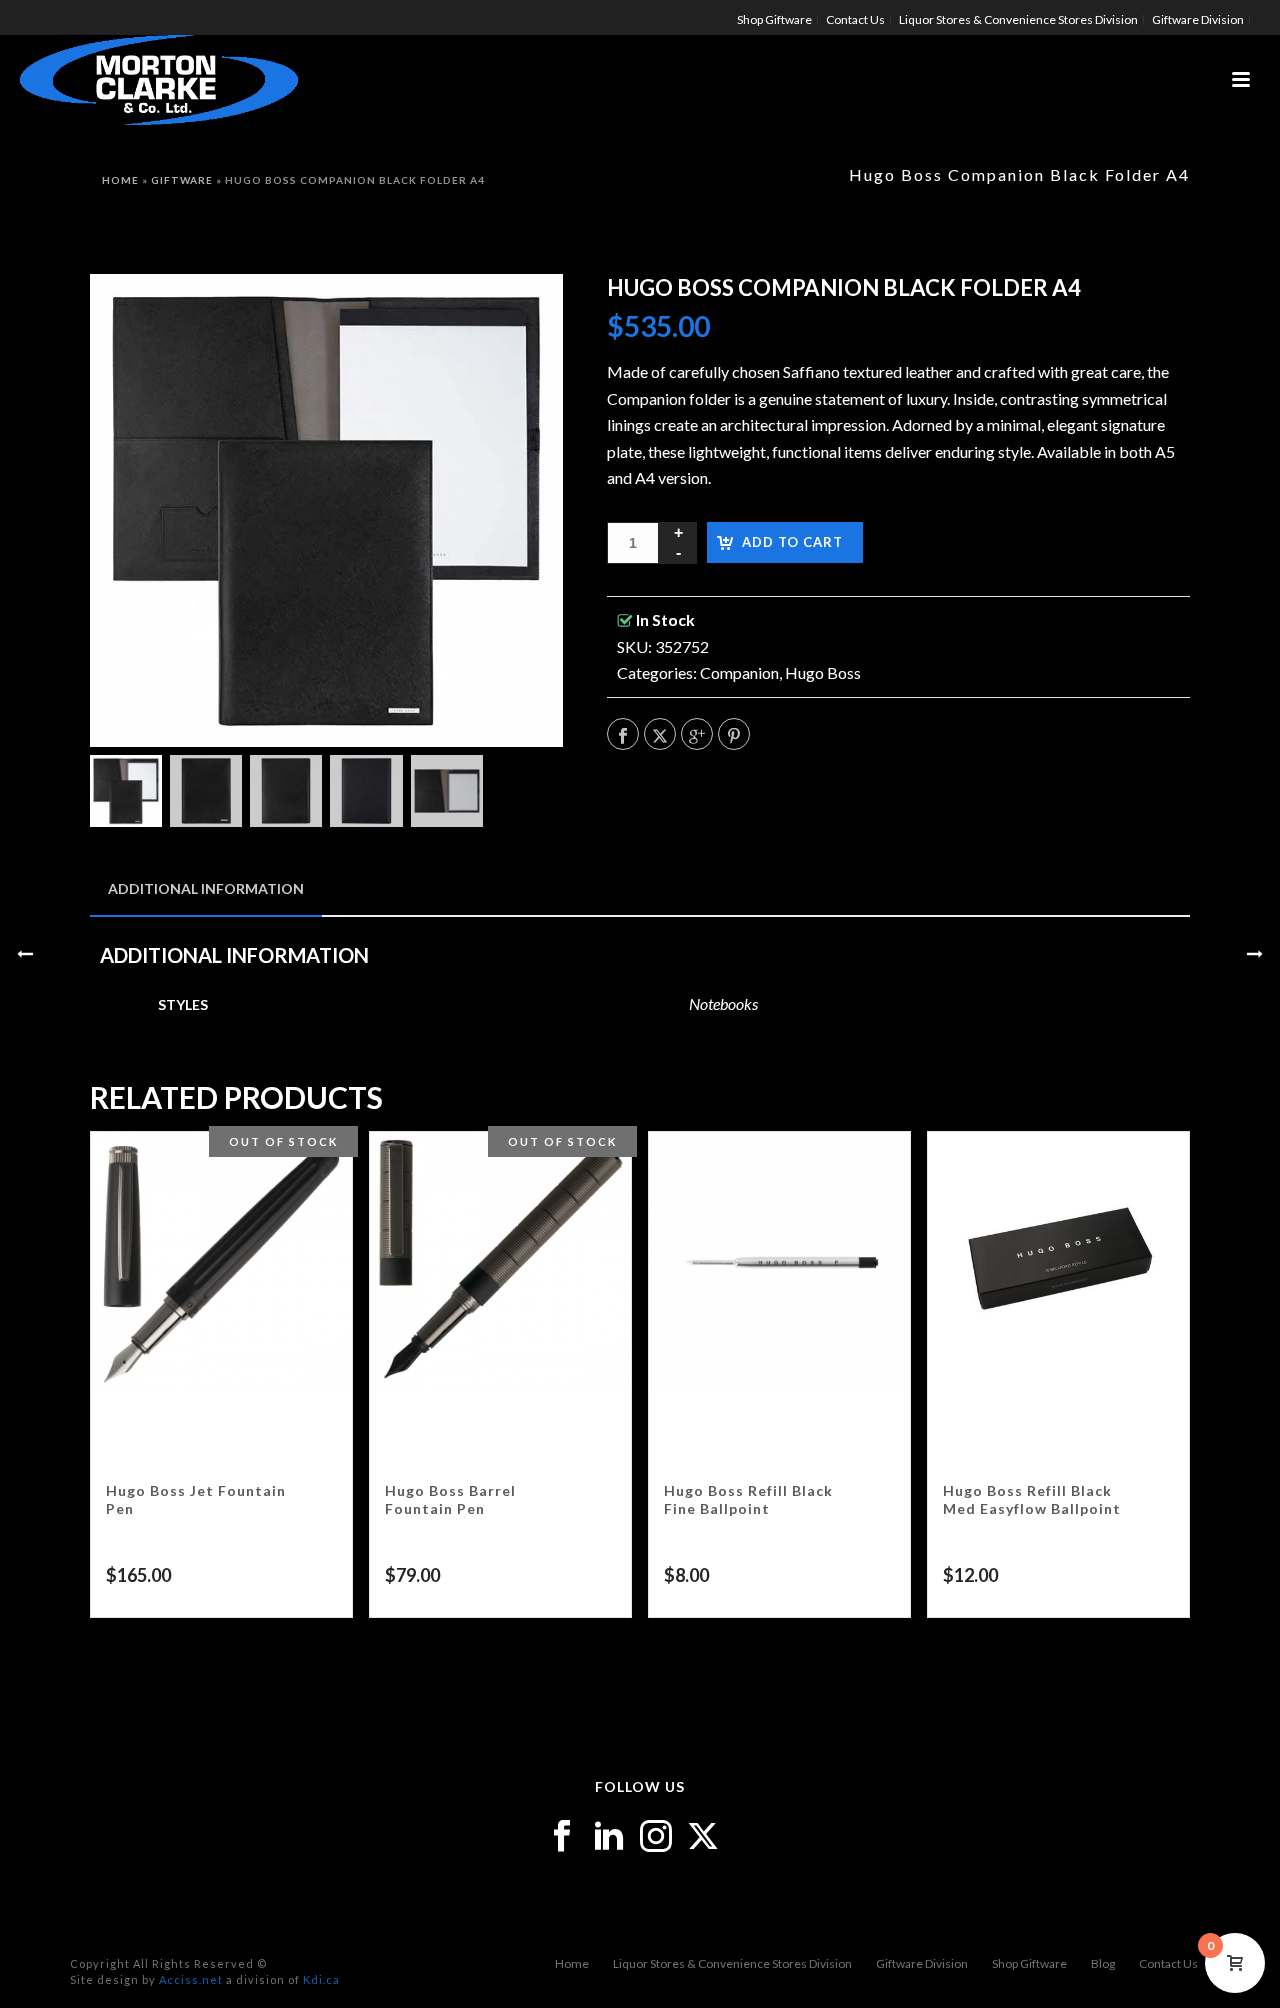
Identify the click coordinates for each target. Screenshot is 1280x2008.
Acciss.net (191, 1979)
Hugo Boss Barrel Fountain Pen (450, 1499)
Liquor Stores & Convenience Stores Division (732, 1963)
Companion (739, 672)
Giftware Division (922, 1963)
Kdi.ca (321, 1979)
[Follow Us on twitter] (703, 1837)
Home (120, 180)
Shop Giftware (1029, 1963)
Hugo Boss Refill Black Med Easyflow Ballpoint (1032, 1499)
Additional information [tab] (206, 888)
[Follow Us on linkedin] (609, 1837)
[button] (522, 315)
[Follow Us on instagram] (656, 1837)
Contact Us (1168, 1963)
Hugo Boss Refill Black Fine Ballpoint (748, 1499)
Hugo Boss (823, 672)
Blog (1103, 1963)
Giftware (182, 180)
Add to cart (792, 542)
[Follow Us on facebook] (562, 1837)
